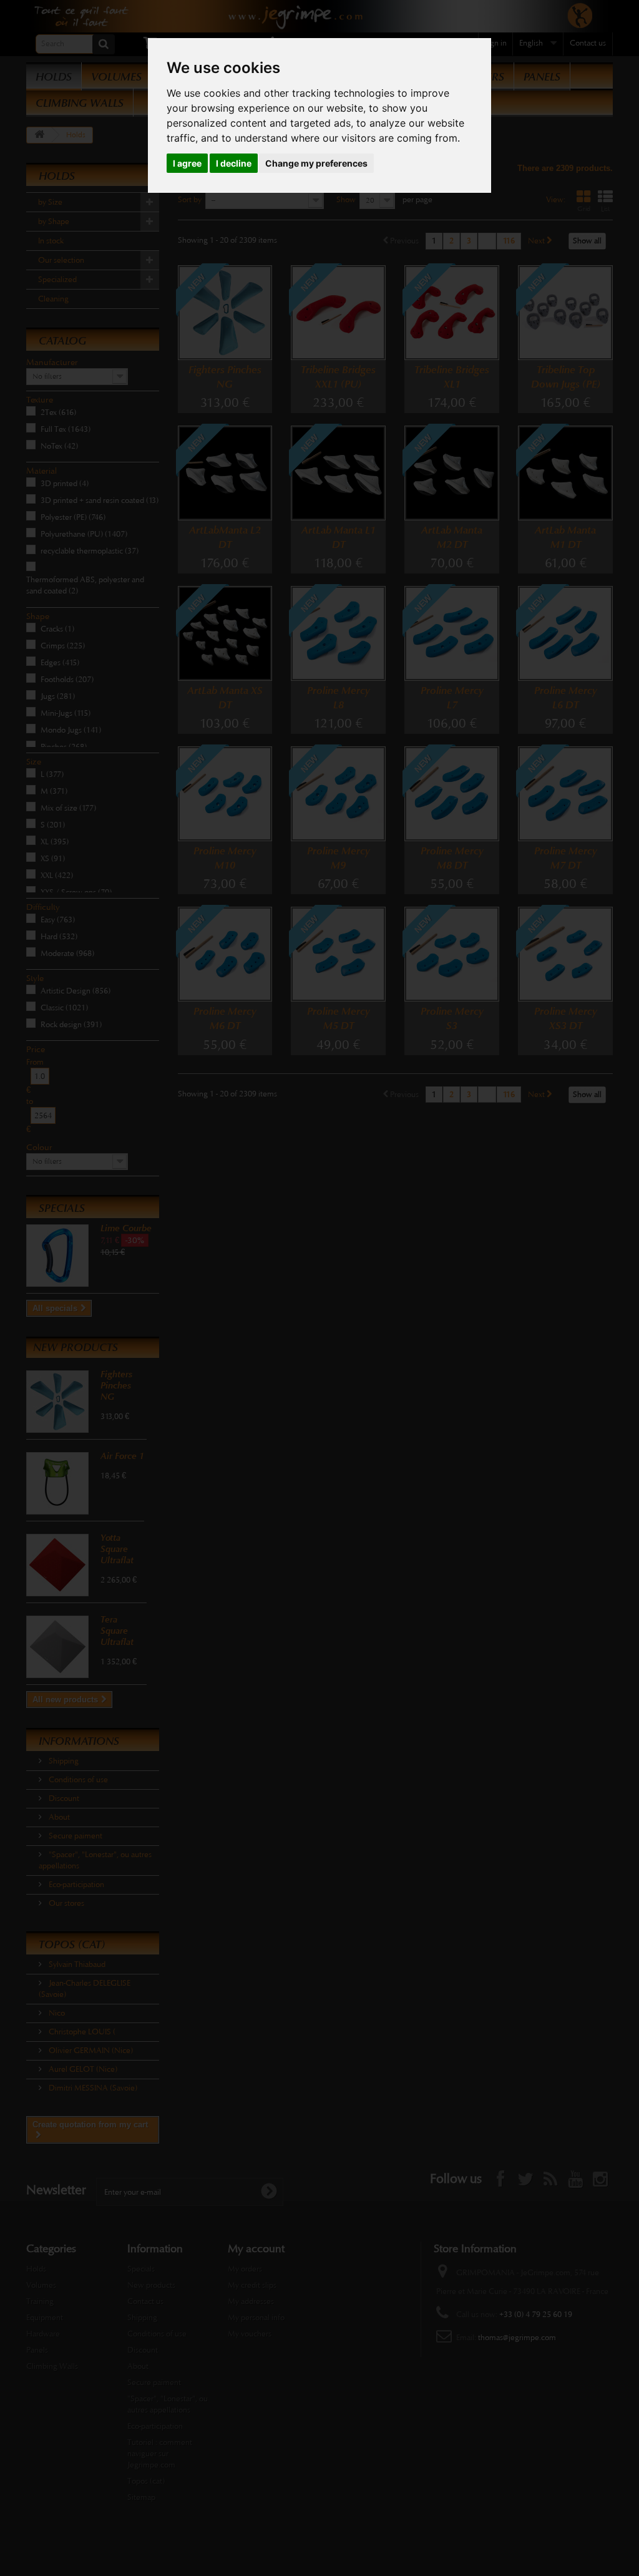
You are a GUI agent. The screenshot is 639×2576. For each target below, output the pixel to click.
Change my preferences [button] (316, 163)
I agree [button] (187, 163)
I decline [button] (234, 163)
